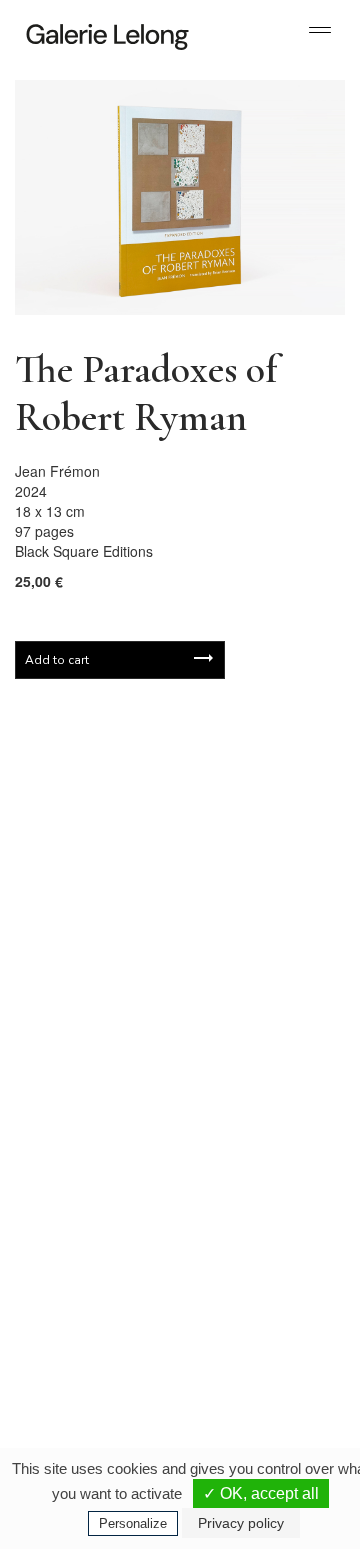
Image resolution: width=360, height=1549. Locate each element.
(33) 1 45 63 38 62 (259, 1125)
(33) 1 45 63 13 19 (99, 1125)
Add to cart (57, 660)
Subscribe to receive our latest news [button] (164, 773)
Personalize (133, 1523)
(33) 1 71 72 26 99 (99, 1341)
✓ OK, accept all (261, 1493)
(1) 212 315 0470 (256, 1325)
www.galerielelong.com (248, 1357)
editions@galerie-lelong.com (261, 1141)
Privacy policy (241, 1523)
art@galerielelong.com (247, 1341)
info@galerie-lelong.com (91, 1141)
